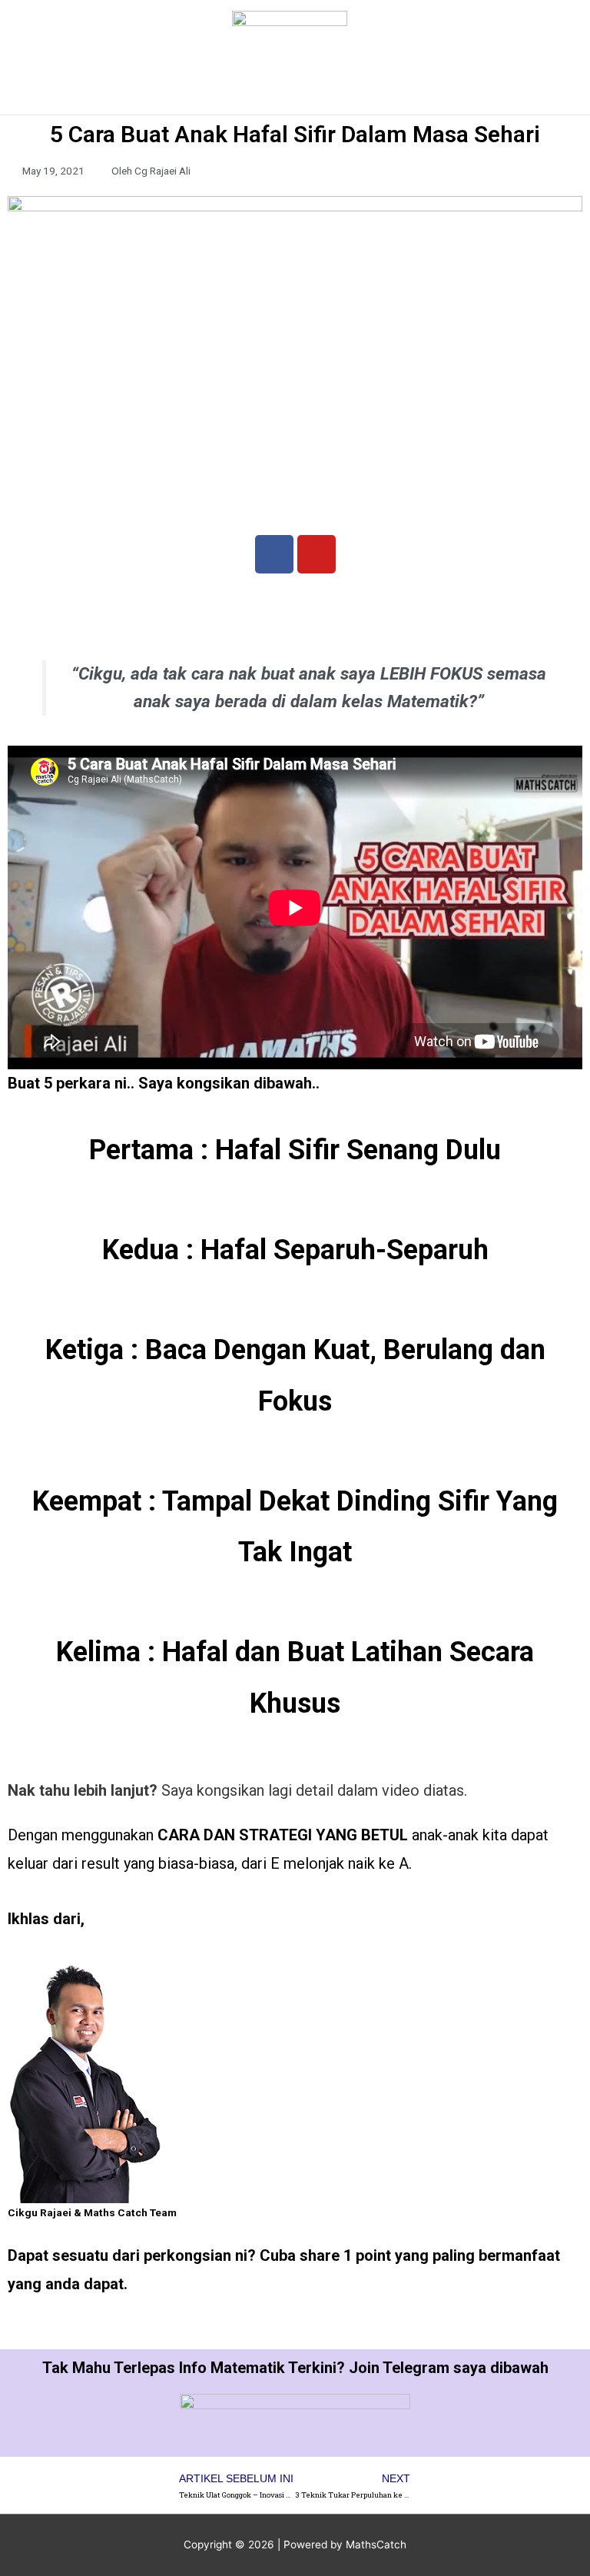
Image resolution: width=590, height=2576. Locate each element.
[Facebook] (274, 554)
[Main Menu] (295, 96)
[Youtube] (317, 554)
